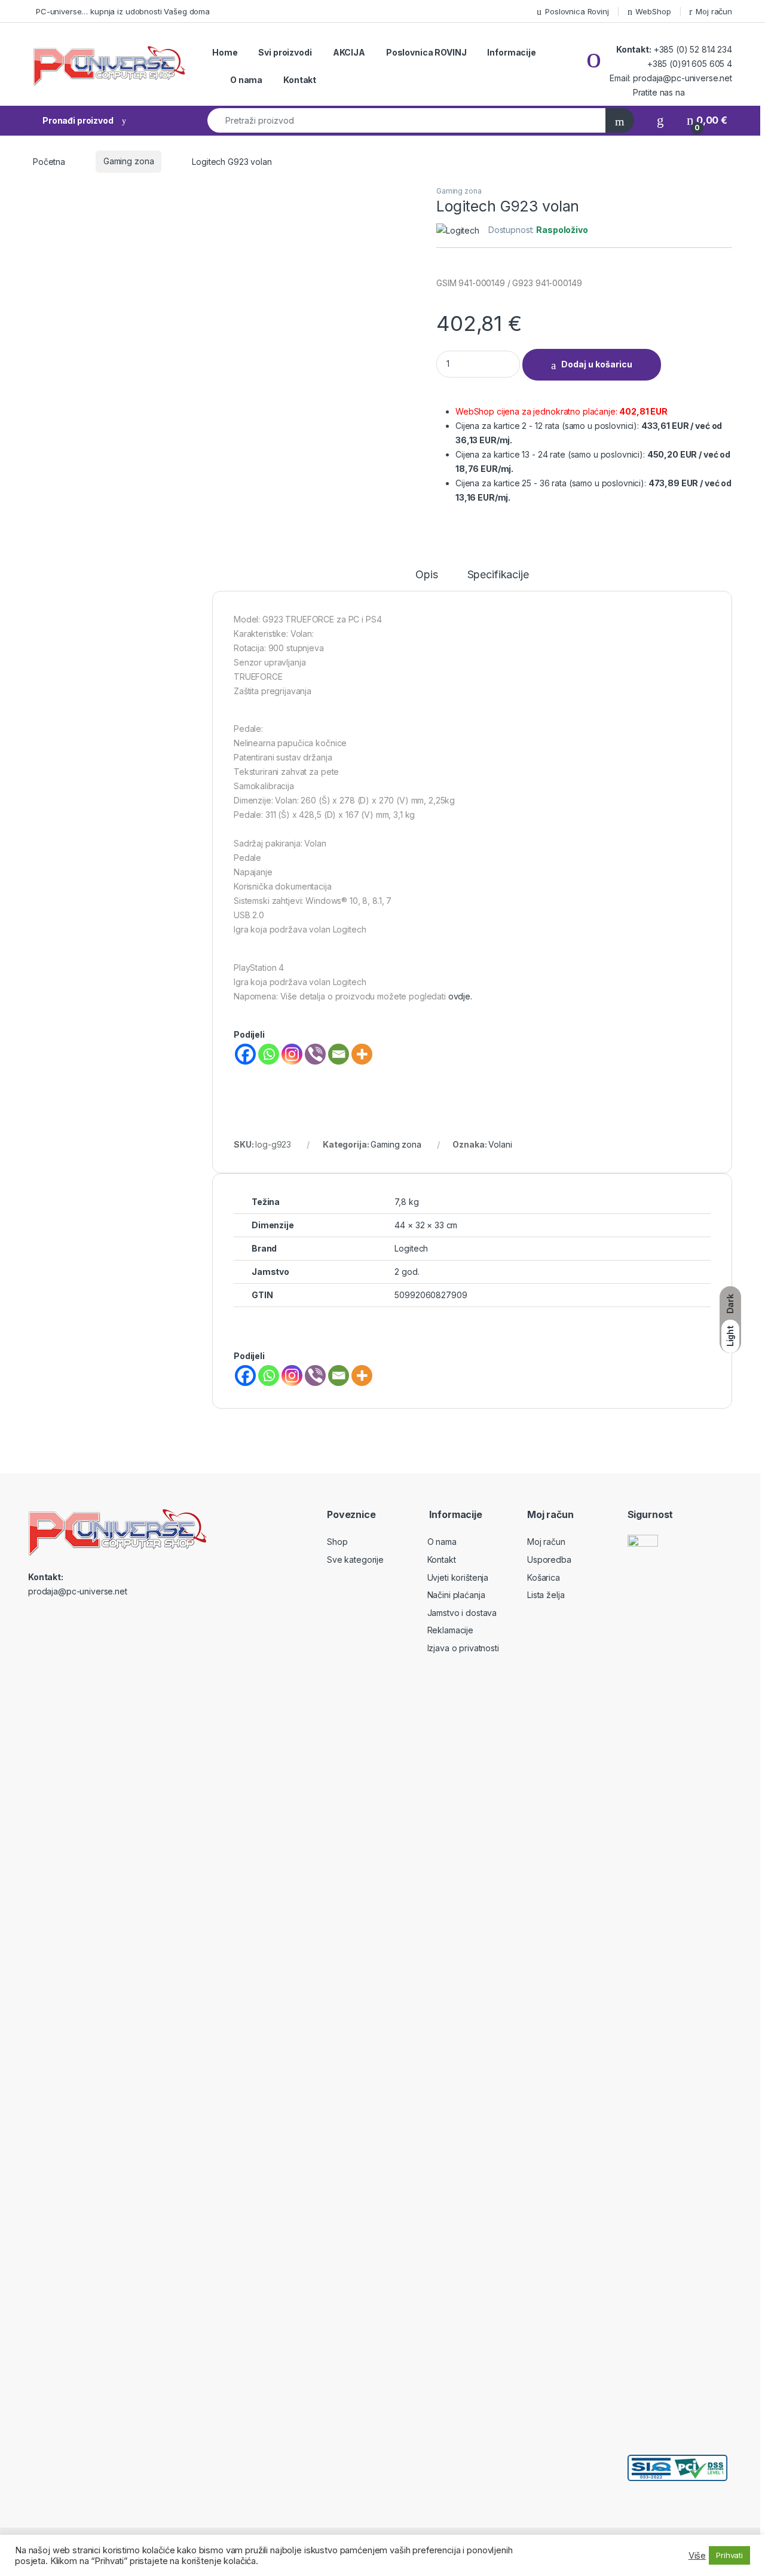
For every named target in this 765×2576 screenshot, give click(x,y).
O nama (246, 80)
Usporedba (549, 1560)
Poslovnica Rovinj (577, 11)
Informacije (511, 52)
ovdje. (460, 996)
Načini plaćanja (456, 1595)
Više (697, 2556)
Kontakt (300, 80)
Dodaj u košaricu (597, 364)
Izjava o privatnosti (463, 1648)
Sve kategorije (355, 1560)
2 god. (407, 1272)
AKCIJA (349, 52)
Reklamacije (450, 1630)
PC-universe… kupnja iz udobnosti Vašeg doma (123, 11)
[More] (362, 1054)
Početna (49, 161)
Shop (337, 1542)
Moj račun (714, 11)
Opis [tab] (426, 575)
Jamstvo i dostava (462, 1613)
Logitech (411, 1248)
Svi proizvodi (285, 52)
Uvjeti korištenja (458, 1577)
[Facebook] (245, 1054)
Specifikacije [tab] (498, 575)
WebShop (653, 11)
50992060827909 (431, 1295)
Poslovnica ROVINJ (426, 52)
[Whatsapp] (269, 1054)
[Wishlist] (660, 120)
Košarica (544, 1577)
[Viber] (315, 1054)
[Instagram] (292, 1054)
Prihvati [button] (729, 2555)
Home (225, 52)
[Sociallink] (33, 1617)
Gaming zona (128, 161)
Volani (500, 1144)
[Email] (339, 1054)
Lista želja (546, 1595)
